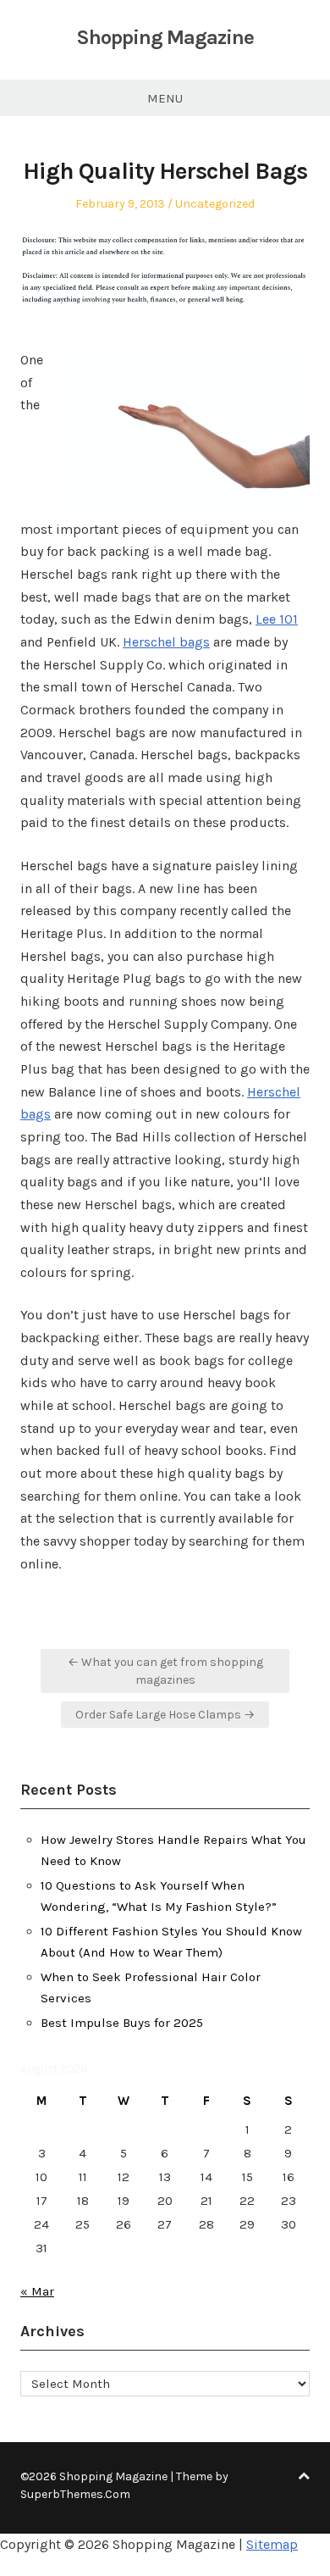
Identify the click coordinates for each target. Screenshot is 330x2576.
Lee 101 (277, 619)
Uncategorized (215, 204)
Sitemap (272, 2544)
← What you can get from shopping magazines (165, 1671)
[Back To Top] (304, 2476)
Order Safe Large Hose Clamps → (165, 1715)
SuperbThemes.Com (75, 2494)
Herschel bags (166, 642)
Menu (165, 98)
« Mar (37, 2291)
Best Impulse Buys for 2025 (122, 2023)
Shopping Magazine (165, 37)
